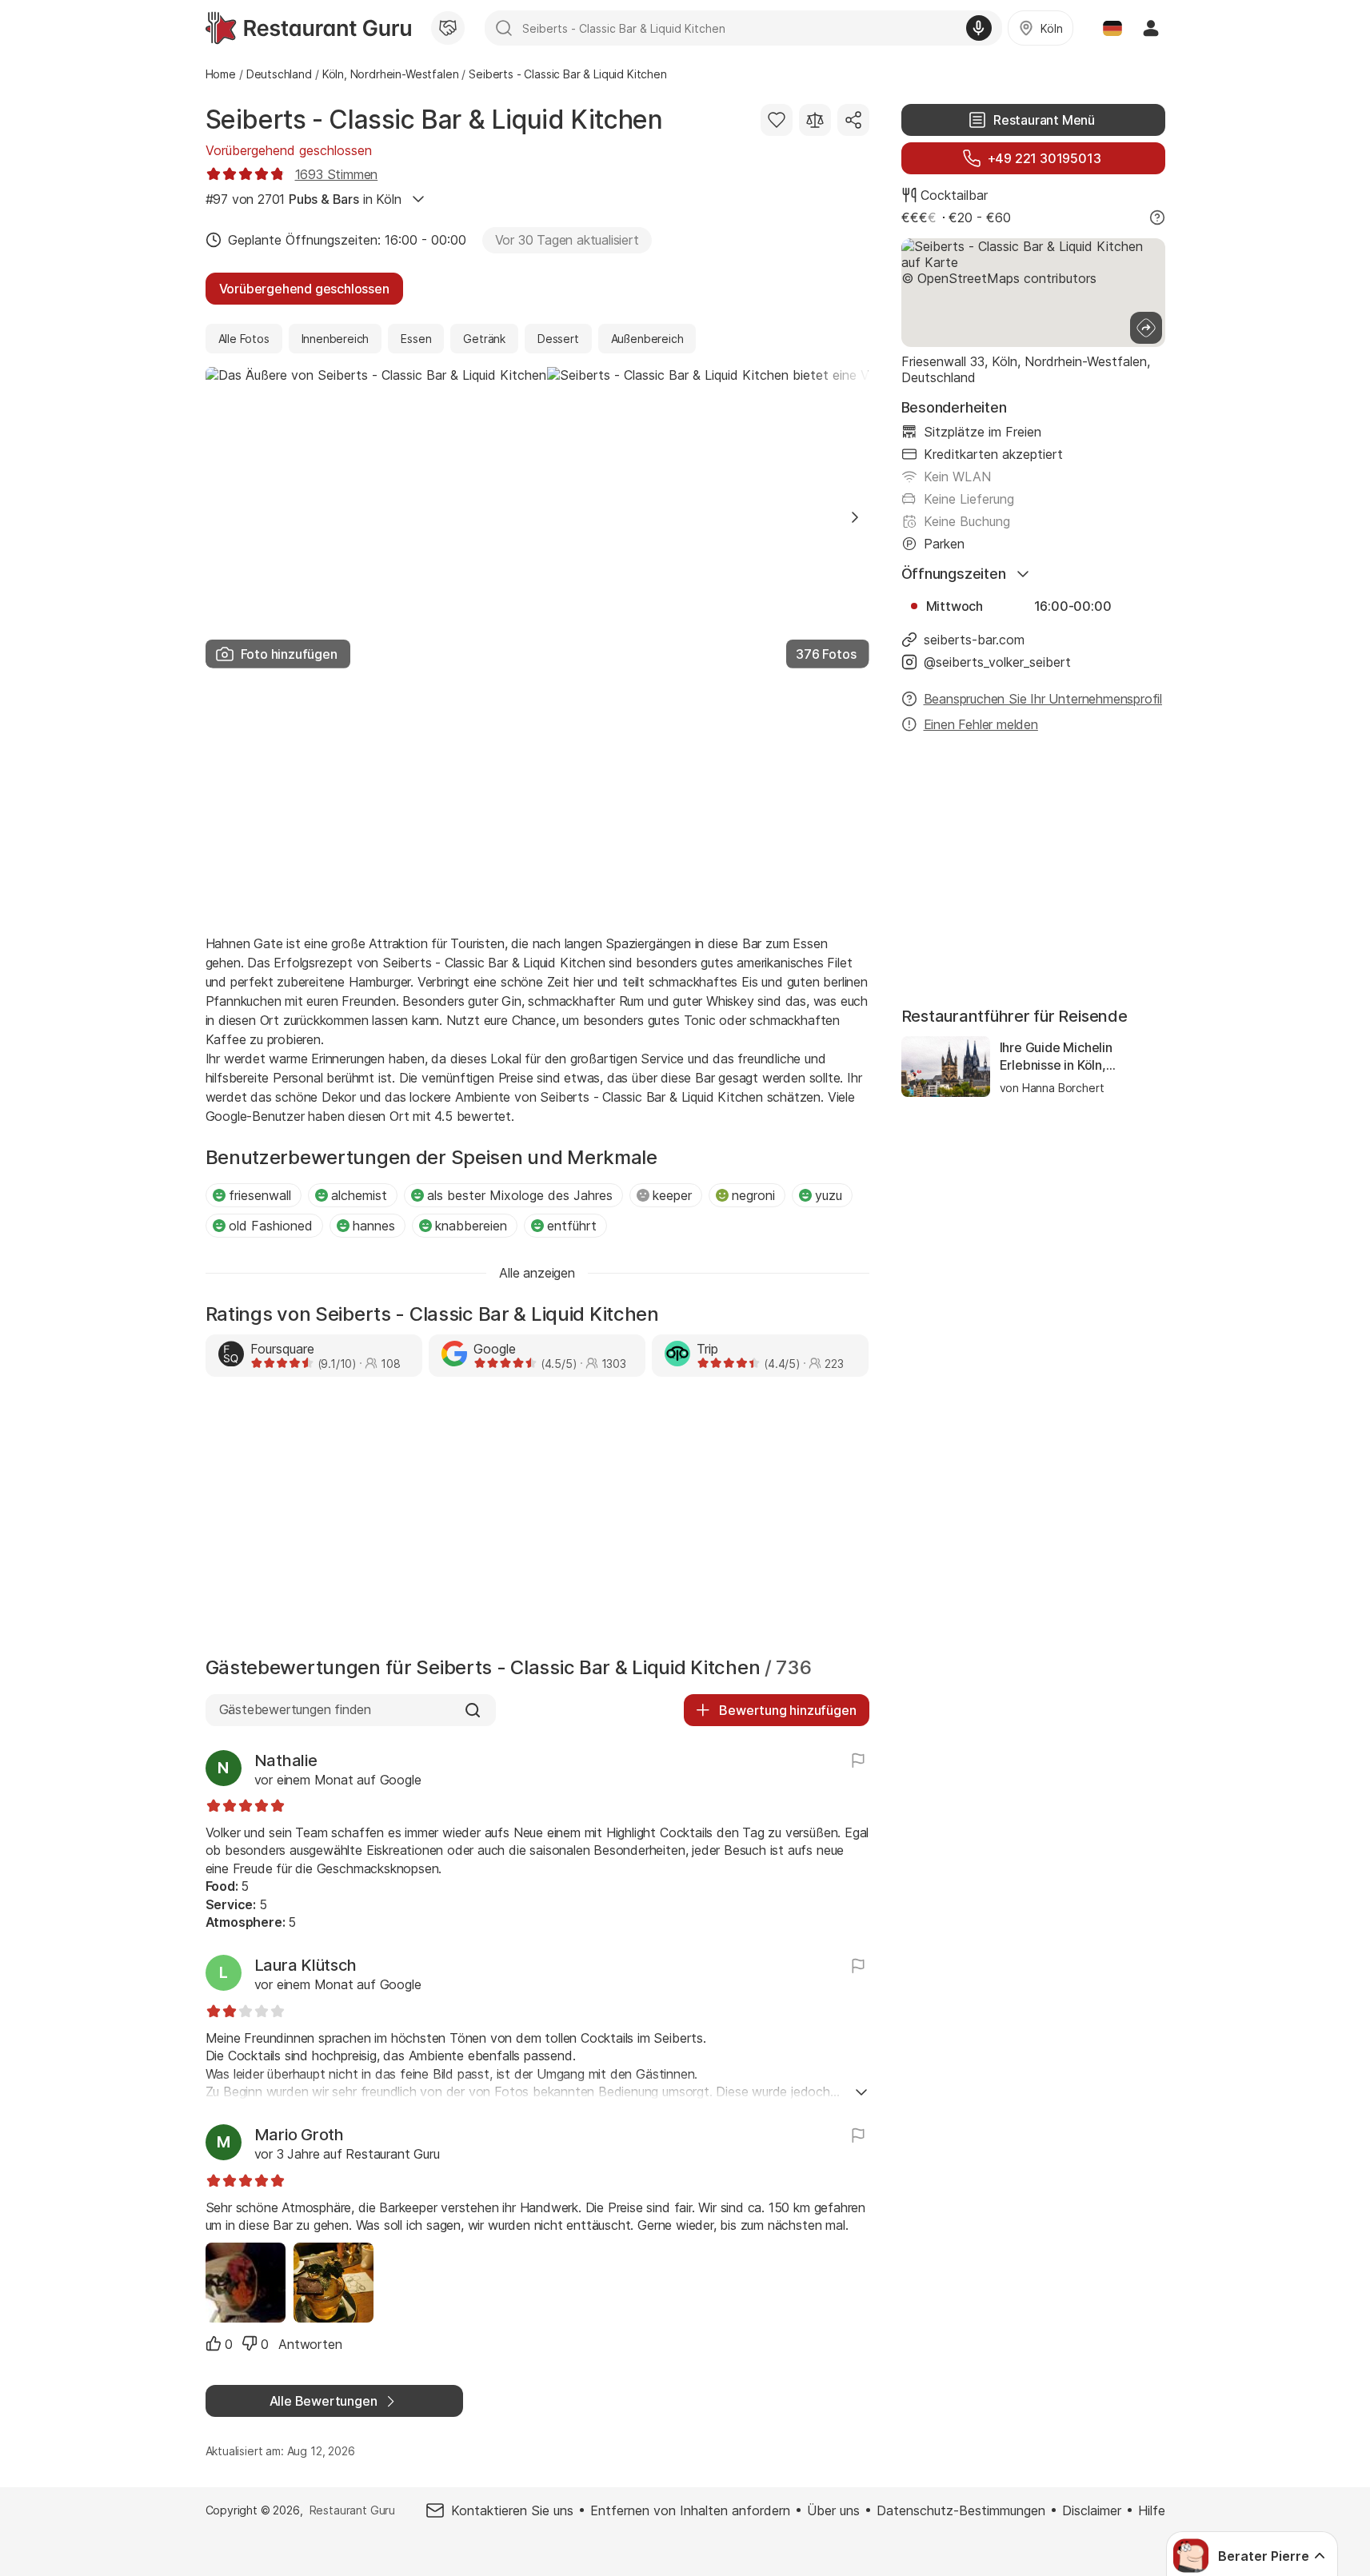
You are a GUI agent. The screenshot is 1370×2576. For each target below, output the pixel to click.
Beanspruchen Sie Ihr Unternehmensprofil (1043, 699)
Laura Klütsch (306, 1965)
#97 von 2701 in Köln (304, 199)
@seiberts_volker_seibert (997, 662)
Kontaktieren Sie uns (512, 2510)
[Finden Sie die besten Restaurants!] (308, 28)
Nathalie (286, 1761)
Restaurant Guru (352, 2510)
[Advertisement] (537, 800)
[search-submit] (504, 28)
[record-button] (979, 28)
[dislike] (250, 2343)
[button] (855, 517)
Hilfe (1152, 2510)
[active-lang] (1112, 28)
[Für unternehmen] (448, 28)
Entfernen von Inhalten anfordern (690, 2510)
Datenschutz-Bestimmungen (961, 2510)
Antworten (310, 2344)
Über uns (833, 2510)
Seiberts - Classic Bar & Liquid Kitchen (434, 120)
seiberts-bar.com (974, 640)
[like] (214, 2343)
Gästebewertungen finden (296, 1709)
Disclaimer (1092, 2510)
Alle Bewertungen (324, 2401)
